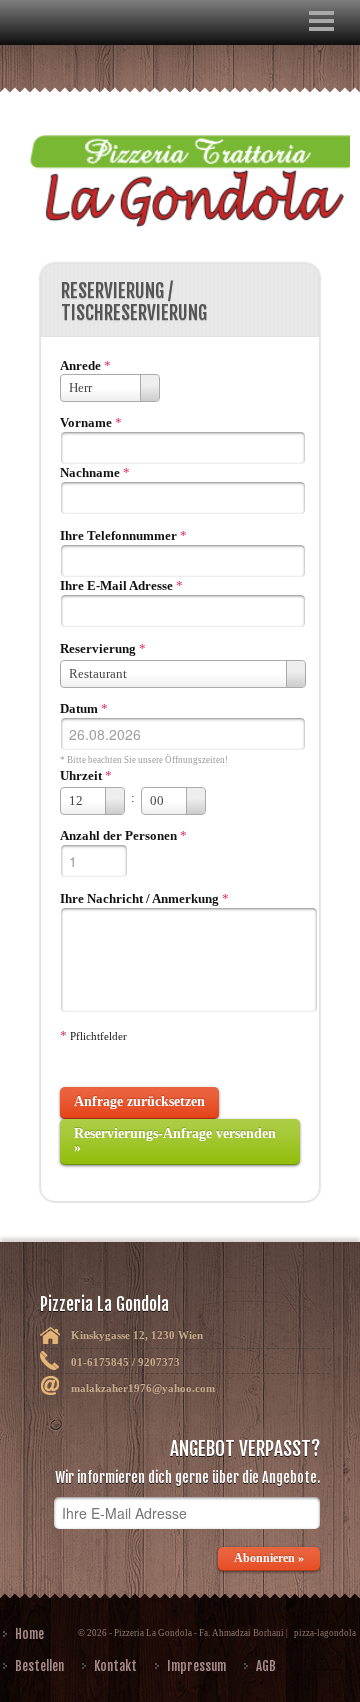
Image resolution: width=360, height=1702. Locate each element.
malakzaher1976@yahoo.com (143, 1388)
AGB (266, 1666)
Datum (79, 708)
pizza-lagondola (325, 1633)
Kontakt (115, 1666)
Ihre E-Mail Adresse (116, 585)
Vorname (86, 422)
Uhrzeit (81, 775)
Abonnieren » (269, 1558)
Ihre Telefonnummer (118, 535)
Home (29, 1634)
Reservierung (98, 648)
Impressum (196, 1666)
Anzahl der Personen (118, 835)
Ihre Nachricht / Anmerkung (139, 898)
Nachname (90, 472)
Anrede (80, 365)
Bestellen (39, 1666)
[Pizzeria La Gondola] (180, 168)
